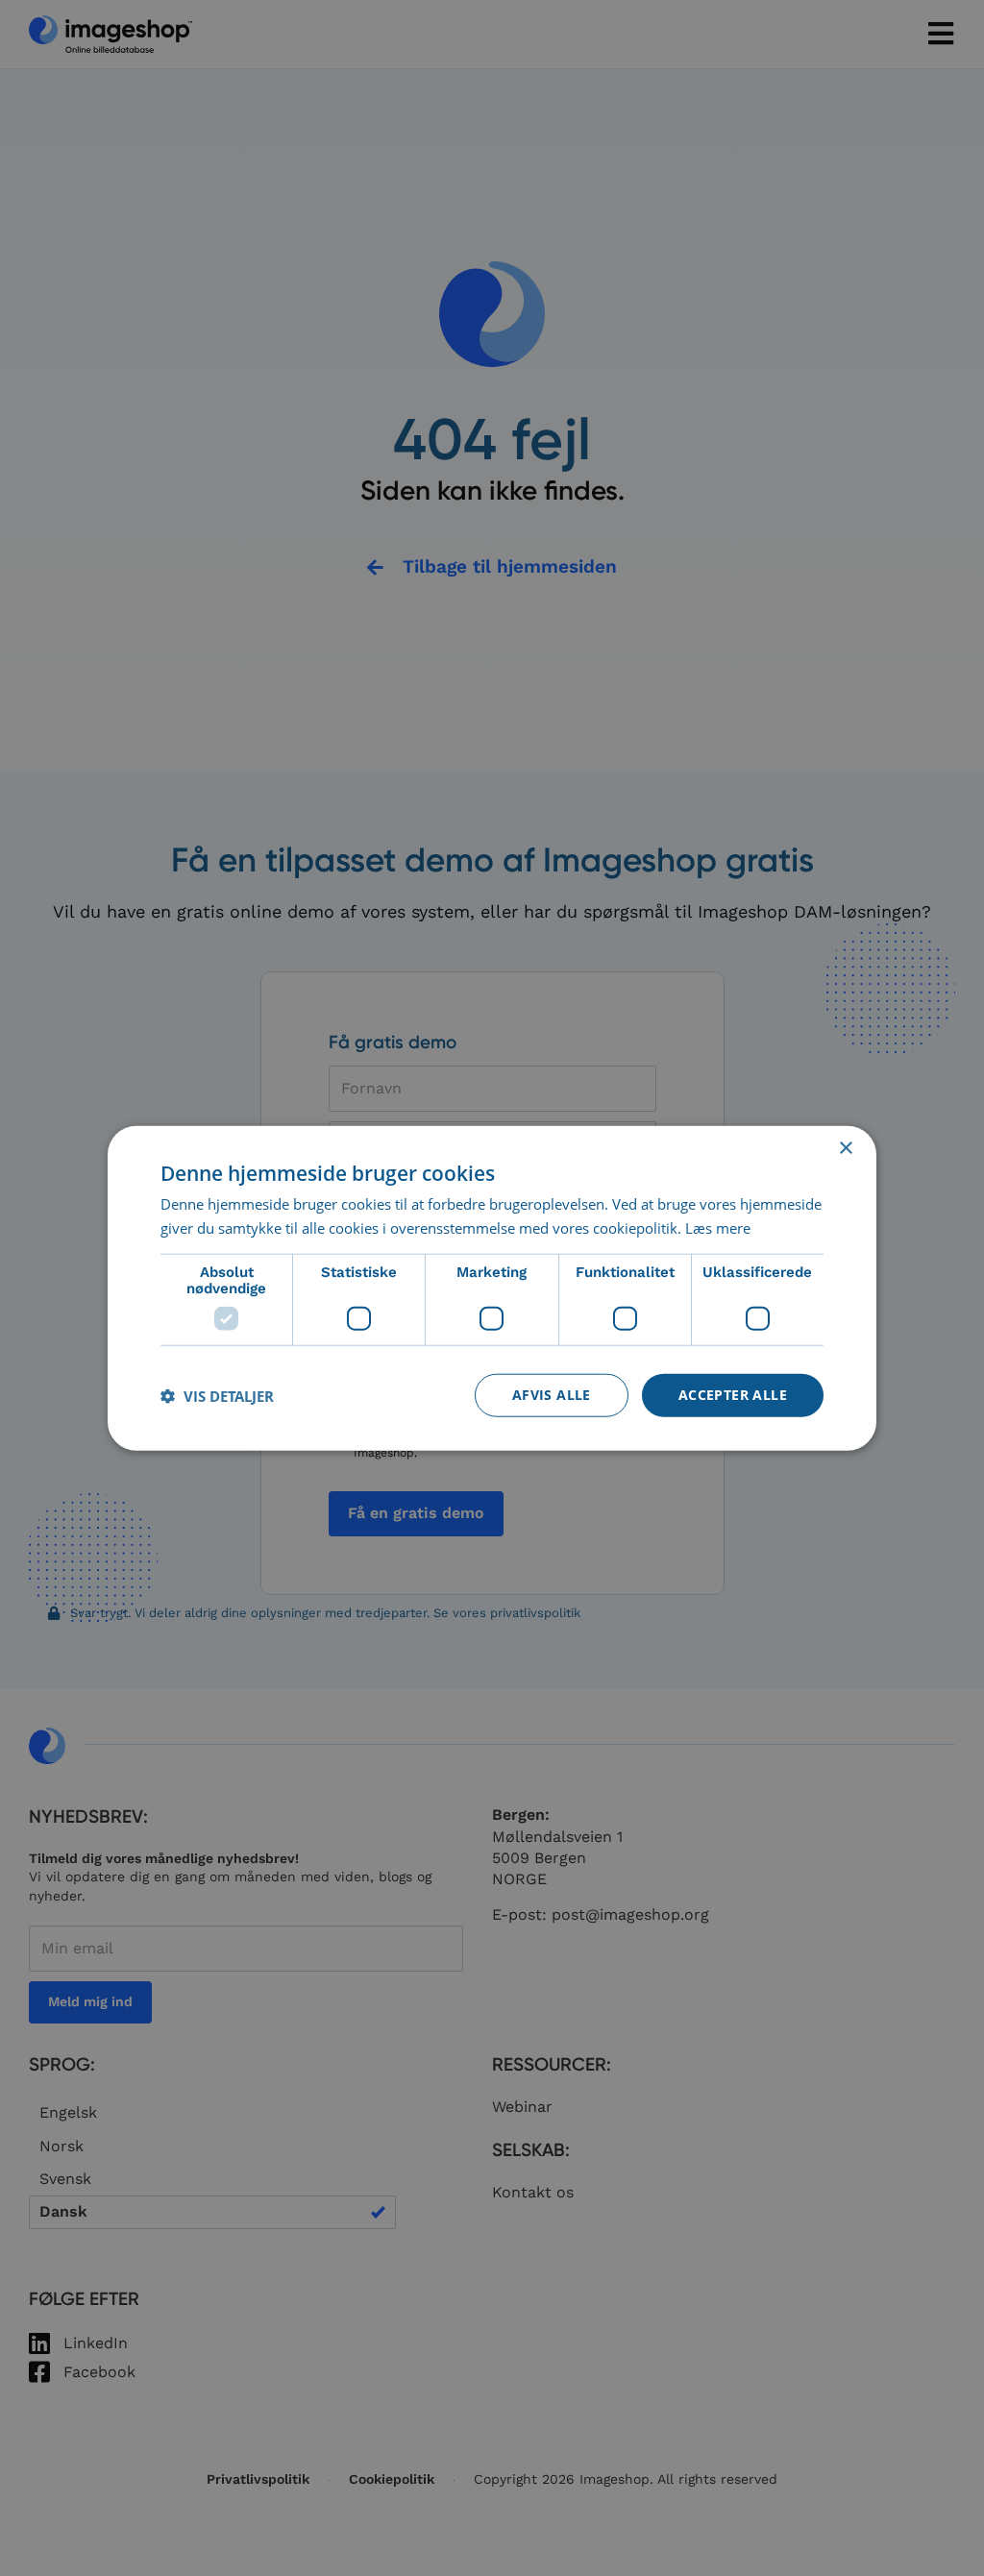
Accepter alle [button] (733, 1395)
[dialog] (492, 1288)
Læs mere (718, 1227)
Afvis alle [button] (552, 1395)
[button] (217, 1395)
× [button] (845, 1148)
